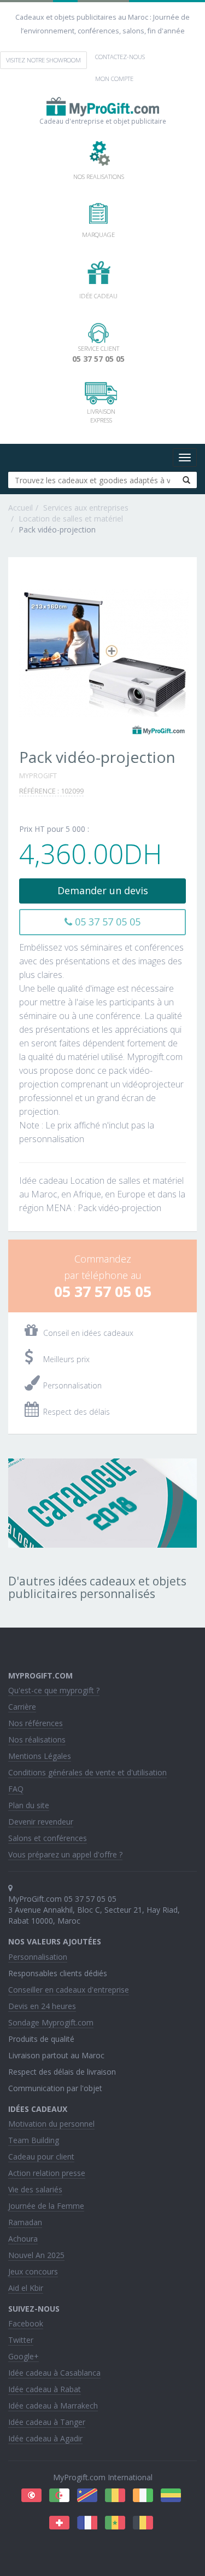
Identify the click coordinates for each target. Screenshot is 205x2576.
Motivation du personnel (51, 2124)
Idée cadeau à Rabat (45, 2389)
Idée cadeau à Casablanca (54, 2373)
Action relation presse (47, 2173)
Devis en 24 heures (42, 2006)
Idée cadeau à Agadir (45, 2438)
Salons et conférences (48, 1838)
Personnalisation (38, 1957)
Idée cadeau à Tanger (47, 2422)
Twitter (21, 2340)
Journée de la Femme (46, 2206)
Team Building (34, 2140)
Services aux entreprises (86, 508)
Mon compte (114, 79)
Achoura (23, 2239)
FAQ (16, 1789)
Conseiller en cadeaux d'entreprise (69, 1990)
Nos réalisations (37, 1739)
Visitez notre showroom (43, 60)
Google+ (24, 2356)
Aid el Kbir (26, 2288)
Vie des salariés (35, 2189)
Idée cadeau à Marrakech (53, 2406)
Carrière (22, 1707)
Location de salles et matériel (71, 519)
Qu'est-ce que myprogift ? (54, 1690)
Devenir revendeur (41, 1822)
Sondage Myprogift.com (51, 2022)
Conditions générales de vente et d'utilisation (87, 1772)
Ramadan (25, 2222)
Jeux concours (33, 2271)
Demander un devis (103, 890)
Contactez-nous (120, 57)
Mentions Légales (40, 1756)
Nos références (36, 1723)
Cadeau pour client (41, 2157)
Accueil (20, 508)
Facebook (26, 2323)
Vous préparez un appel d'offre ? (65, 1854)
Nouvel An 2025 (36, 2255)
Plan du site (29, 1805)
